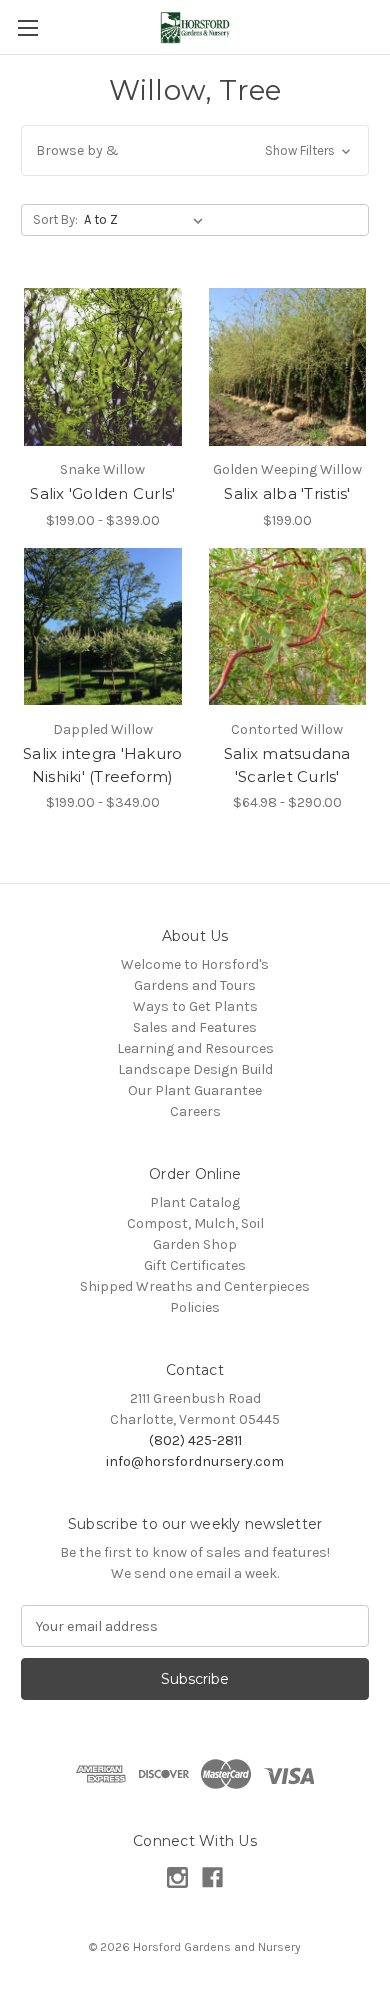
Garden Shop (195, 1244)
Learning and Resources (195, 1048)
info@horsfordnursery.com (195, 1461)
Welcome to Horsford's (195, 964)
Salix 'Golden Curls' (102, 493)
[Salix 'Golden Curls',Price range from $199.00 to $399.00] (103, 367)
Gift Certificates (195, 1265)
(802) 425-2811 (195, 1440)
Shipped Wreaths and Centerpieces (195, 1286)
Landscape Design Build (195, 1069)
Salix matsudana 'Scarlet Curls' (287, 765)
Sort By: (55, 219)
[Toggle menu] (27, 27)
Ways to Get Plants (195, 1006)
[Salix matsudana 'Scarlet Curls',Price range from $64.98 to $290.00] (288, 627)
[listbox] (147, 220)
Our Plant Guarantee (195, 1090)
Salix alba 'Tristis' (287, 493)
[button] (195, 150)
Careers (195, 1111)
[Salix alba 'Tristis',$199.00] (288, 367)
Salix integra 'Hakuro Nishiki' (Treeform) (102, 765)
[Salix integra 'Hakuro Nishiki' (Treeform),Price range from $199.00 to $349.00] (103, 627)
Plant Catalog (195, 1202)
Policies (195, 1307)
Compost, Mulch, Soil (195, 1223)
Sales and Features (195, 1027)
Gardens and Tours (195, 985)
